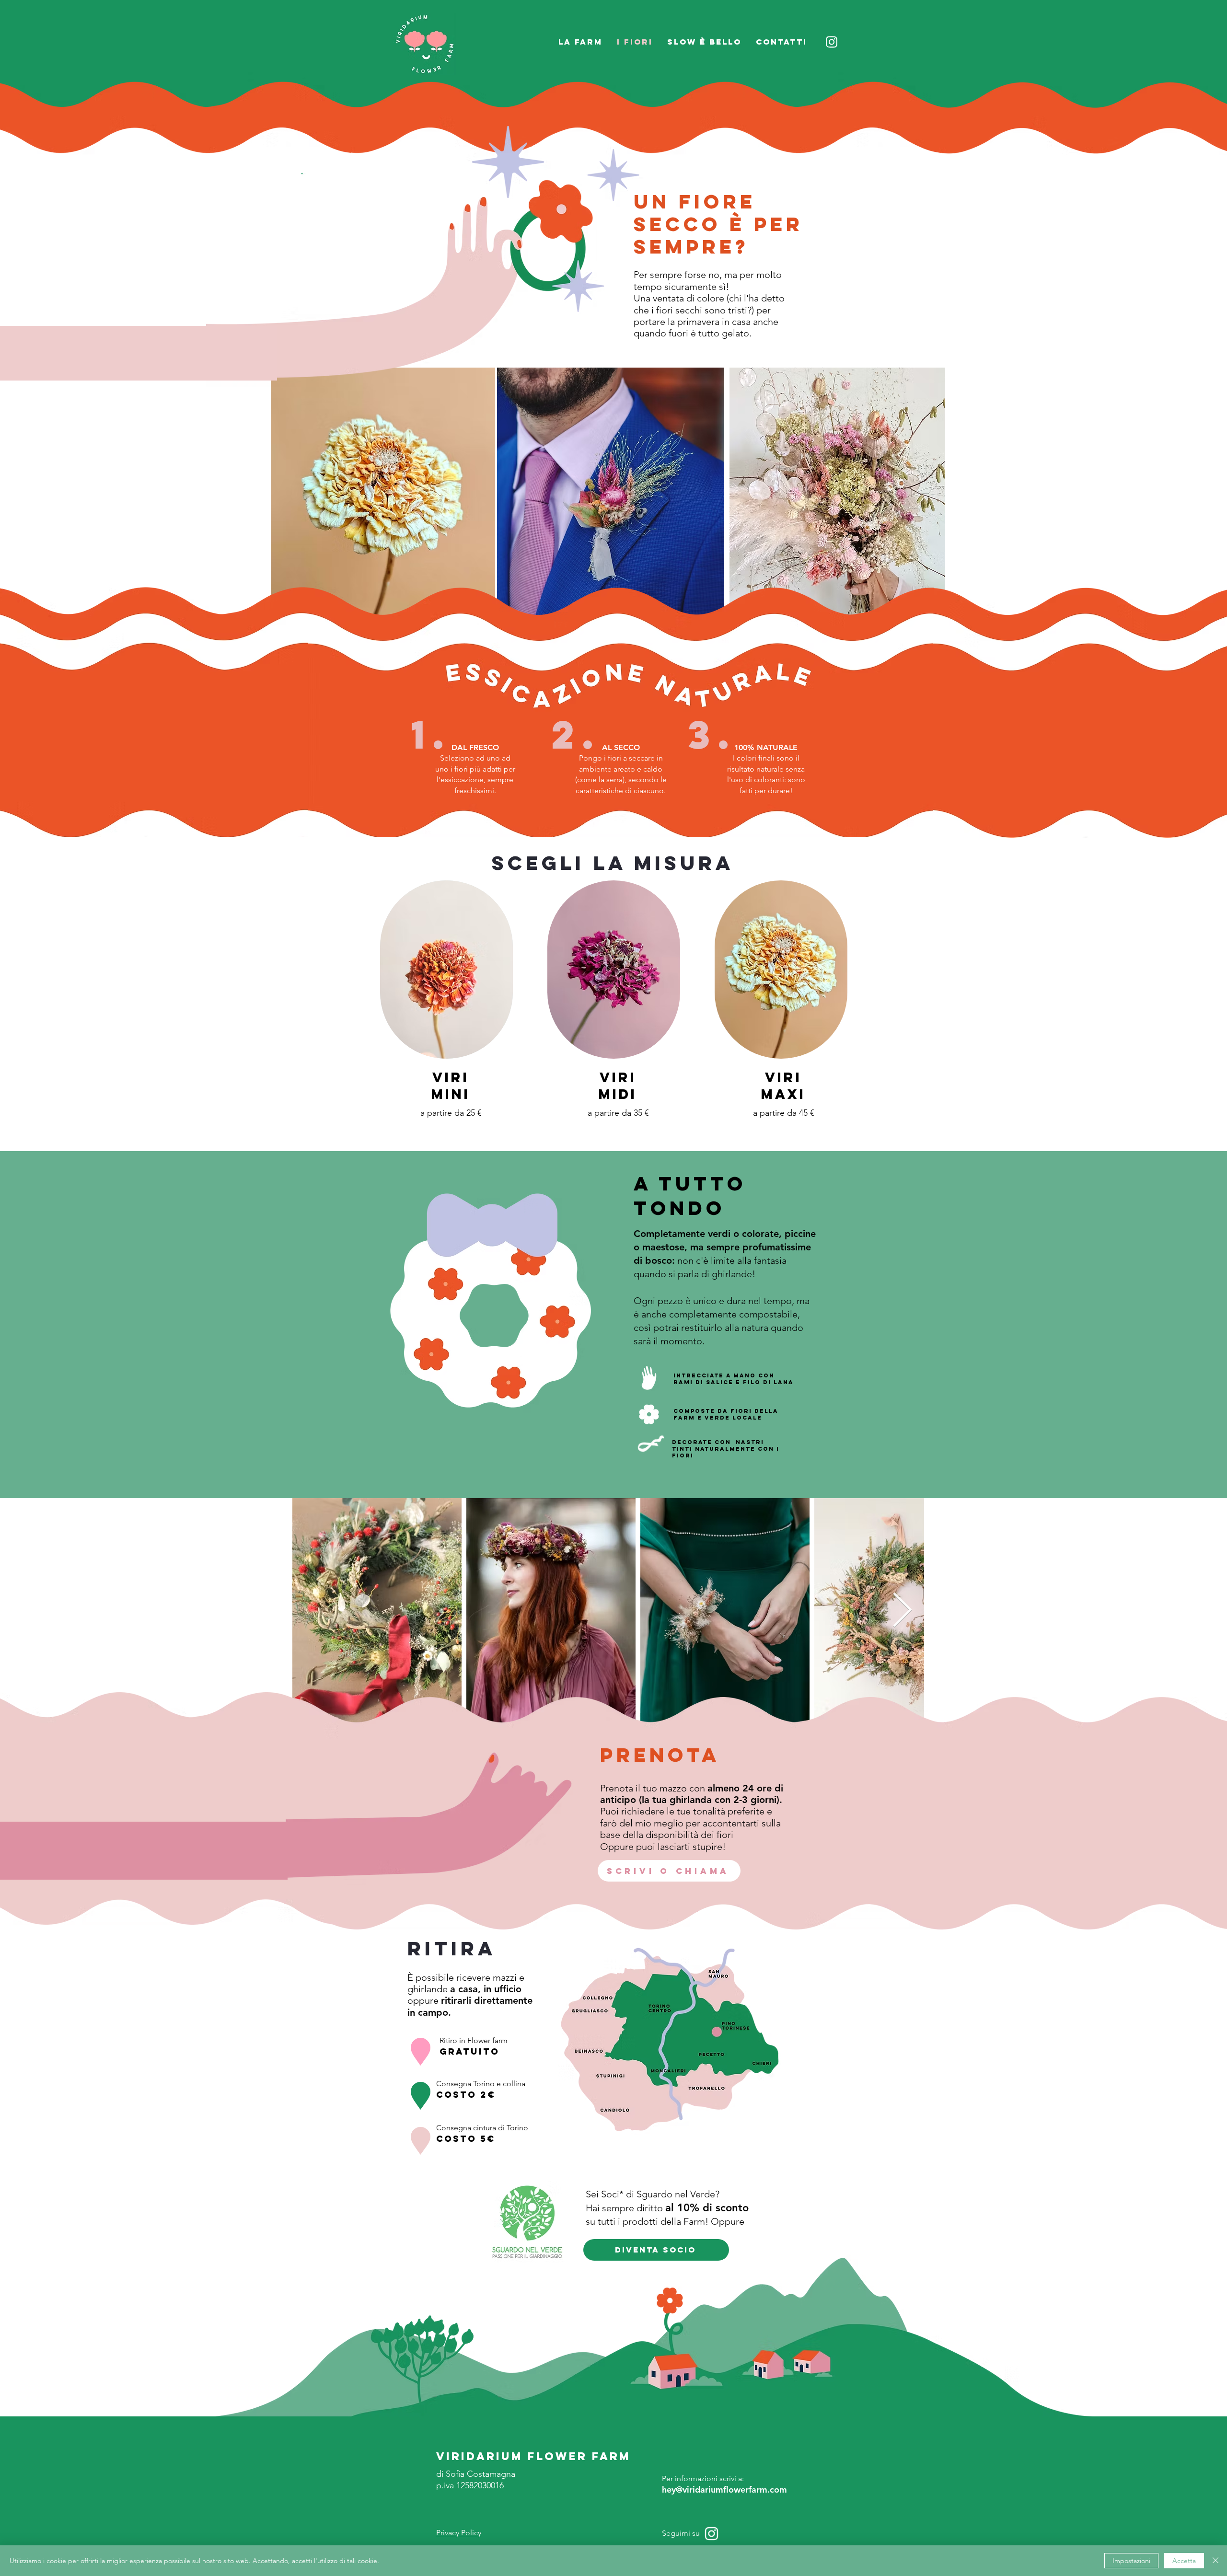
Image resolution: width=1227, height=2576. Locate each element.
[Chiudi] (1215, 2561)
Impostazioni (1131, 2561)
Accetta (1184, 2561)
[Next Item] (902, 1611)
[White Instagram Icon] (712, 2534)
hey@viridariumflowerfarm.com (724, 2489)
